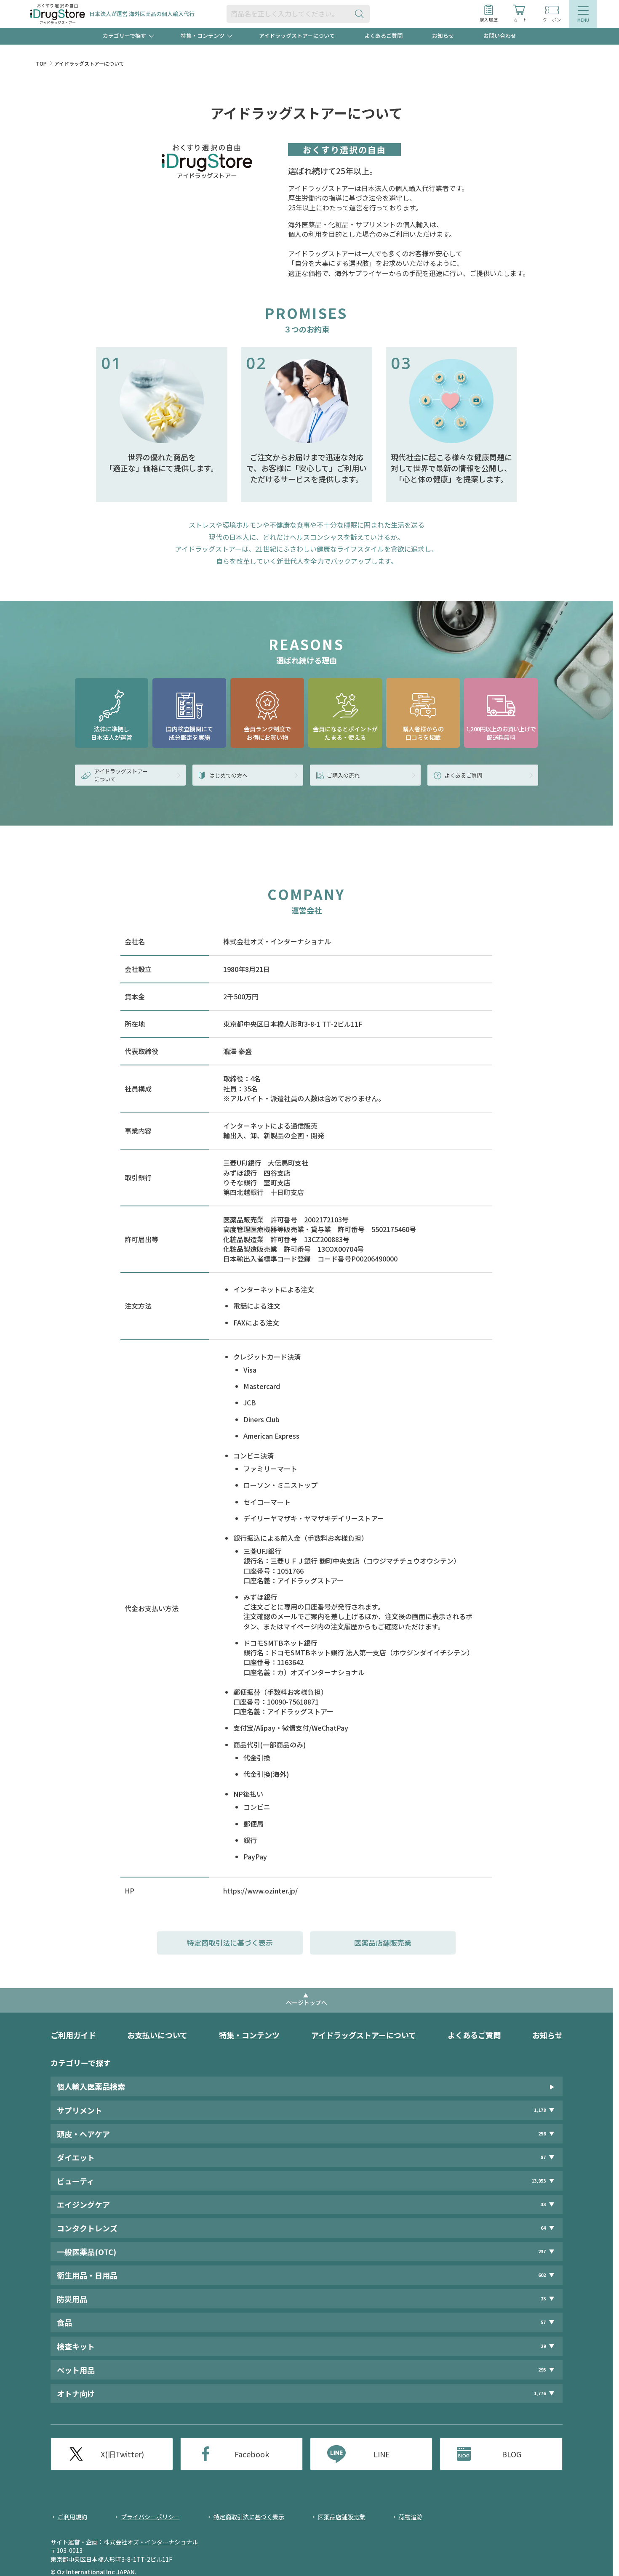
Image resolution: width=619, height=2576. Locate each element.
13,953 (539, 2181)
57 (543, 2322)
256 (542, 2134)
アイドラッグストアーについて (297, 36)
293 (542, 2370)
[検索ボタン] (361, 14)
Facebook (252, 2454)
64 (543, 2228)
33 (543, 2204)
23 (543, 2298)
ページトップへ (307, 2002)
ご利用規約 (72, 2517)
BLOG (512, 2454)
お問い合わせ (500, 36)
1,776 (540, 2393)
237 (542, 2251)
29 (543, 2346)
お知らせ (443, 36)
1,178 (540, 2110)
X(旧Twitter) (122, 2454)
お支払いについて (157, 2035)
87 (543, 2157)
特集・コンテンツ (249, 2035)
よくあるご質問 (383, 36)
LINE (382, 2454)
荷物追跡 (411, 2517)
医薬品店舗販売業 (383, 1943)
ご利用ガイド (73, 2035)
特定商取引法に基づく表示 (230, 1943)
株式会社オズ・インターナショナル (151, 2542)
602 (542, 2275)
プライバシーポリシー (150, 2517)
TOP (41, 63)
